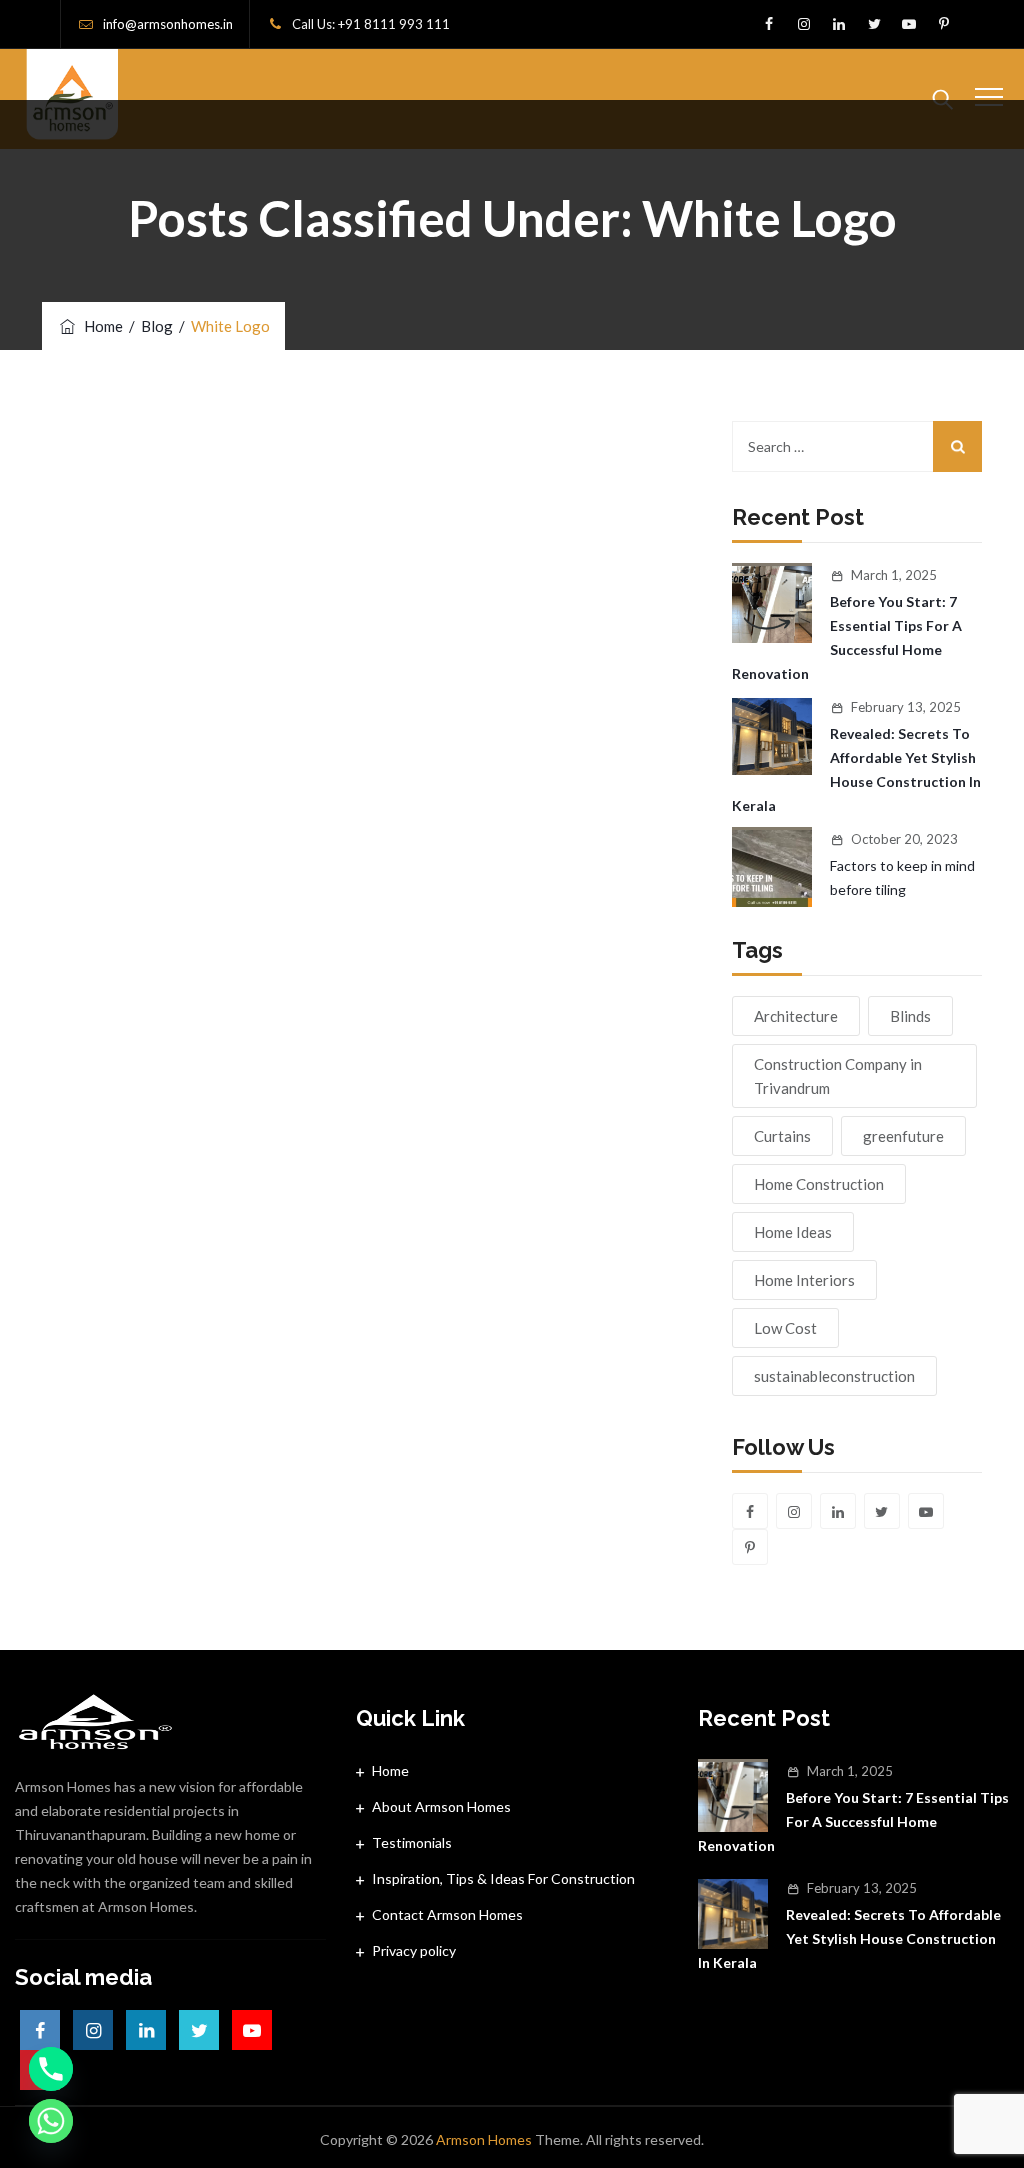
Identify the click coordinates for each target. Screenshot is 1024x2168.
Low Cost (785, 1328)
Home (100, 326)
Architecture (796, 1016)
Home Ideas (793, 1232)
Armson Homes (484, 2139)
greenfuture (903, 1136)
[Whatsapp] (51, 2121)
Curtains (782, 1136)
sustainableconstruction (834, 1376)
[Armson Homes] (73, 99)
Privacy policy (414, 1950)
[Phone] (51, 2069)
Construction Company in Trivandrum (838, 1076)
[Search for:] (857, 446)
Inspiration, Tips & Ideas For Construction (503, 1878)
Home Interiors (804, 1280)
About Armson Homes (441, 1806)
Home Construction (819, 1184)
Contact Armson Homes (447, 1914)
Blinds (910, 1016)
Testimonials (412, 1842)
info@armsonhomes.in (168, 24)
